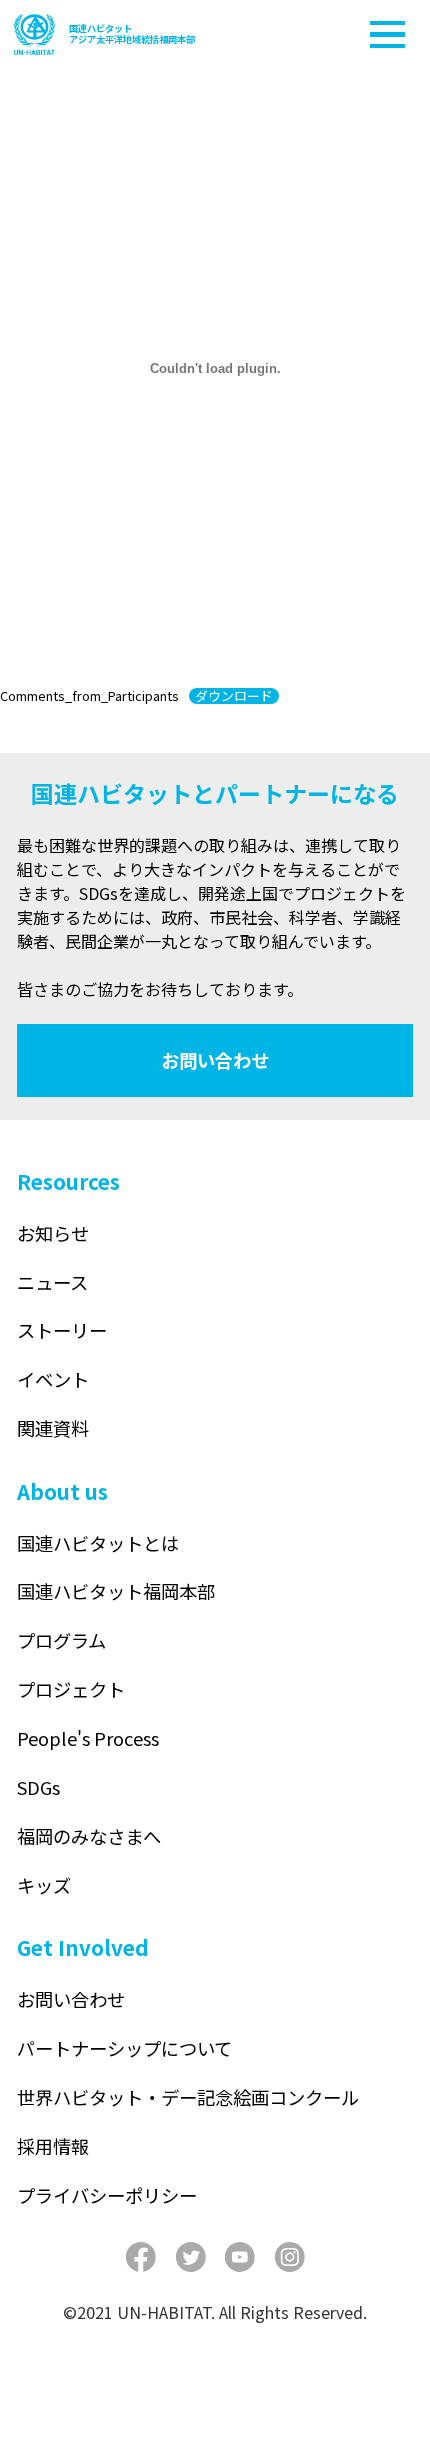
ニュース (52, 1282)
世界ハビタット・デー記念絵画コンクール (188, 2097)
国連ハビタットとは (98, 1543)
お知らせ (53, 1233)
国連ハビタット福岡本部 (116, 1591)
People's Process (88, 1738)
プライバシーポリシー (107, 2195)
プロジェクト (71, 1689)
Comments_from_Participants (89, 695)
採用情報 (53, 2146)
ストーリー (62, 1330)
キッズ (44, 1885)
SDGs (38, 1787)
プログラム (61, 1640)
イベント (53, 1379)
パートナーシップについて (124, 2048)
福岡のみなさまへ (89, 1836)
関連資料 (53, 1428)
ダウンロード (234, 696)
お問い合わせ (215, 1060)
